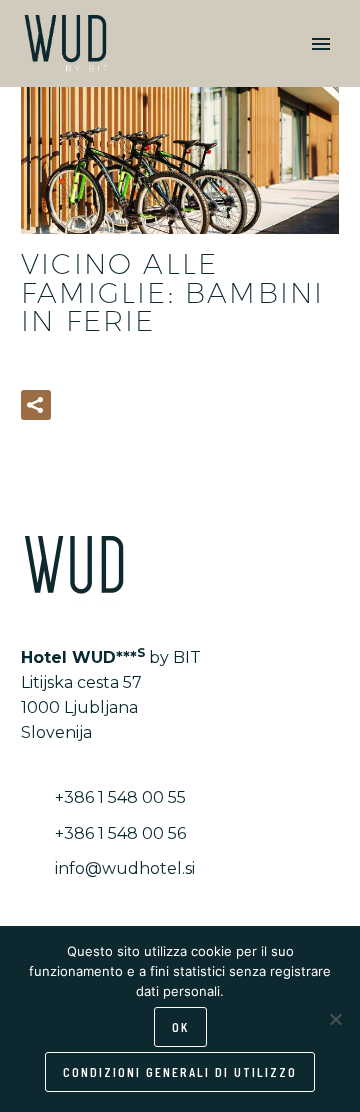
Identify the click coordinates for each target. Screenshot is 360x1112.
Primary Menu (321, 44)
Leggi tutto (134, 404)
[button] (36, 405)
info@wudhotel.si (125, 868)
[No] (335, 1019)
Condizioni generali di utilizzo (180, 1071)
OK (180, 1026)
